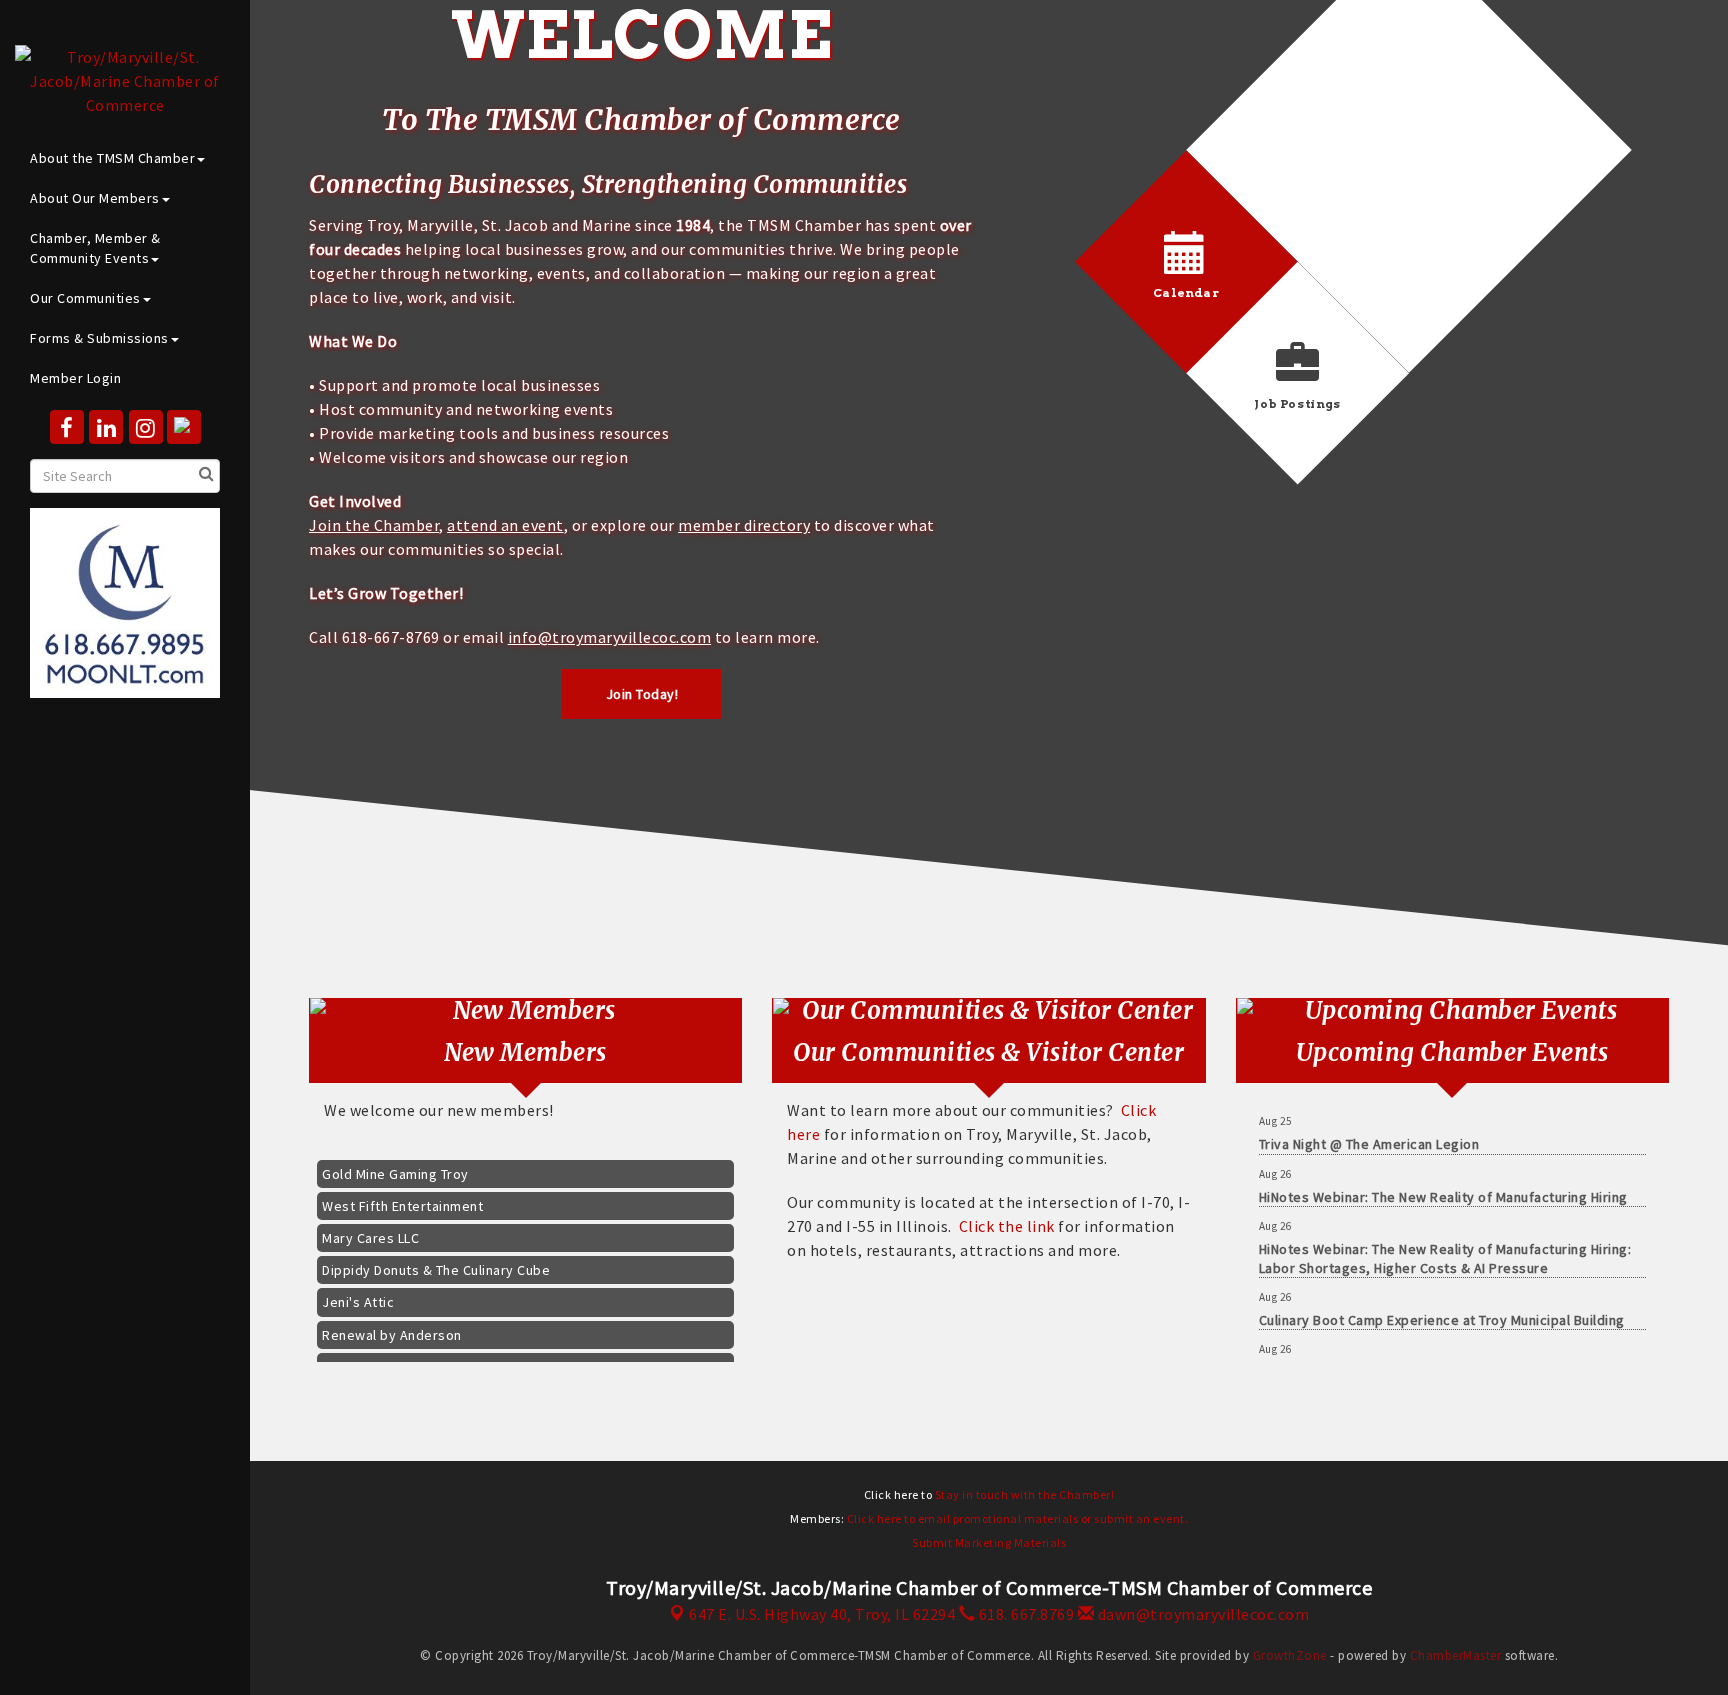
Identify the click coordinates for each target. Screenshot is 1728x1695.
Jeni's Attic (358, 1284)
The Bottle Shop (374, 1349)
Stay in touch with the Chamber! (1025, 1494)
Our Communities (85, 298)
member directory (744, 525)
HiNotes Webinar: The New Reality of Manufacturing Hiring (1443, 1177)
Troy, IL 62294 (822, 1614)
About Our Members (95, 198)
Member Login (75, 378)
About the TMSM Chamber (112, 158)
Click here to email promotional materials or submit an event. (1018, 1518)
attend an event (505, 525)
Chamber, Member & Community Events (95, 248)
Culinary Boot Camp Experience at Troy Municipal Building (1442, 1300)
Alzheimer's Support (1325, 1352)
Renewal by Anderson (392, 1317)
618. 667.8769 (1024, 1614)
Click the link (1007, 1226)
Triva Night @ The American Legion (1369, 1124)
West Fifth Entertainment (402, 1188)
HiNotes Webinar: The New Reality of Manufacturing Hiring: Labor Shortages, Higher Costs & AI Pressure (1445, 1238)
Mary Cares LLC (370, 1220)
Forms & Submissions (99, 338)
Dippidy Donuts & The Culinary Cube (436, 1252)
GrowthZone (1290, 1655)
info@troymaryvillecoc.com (610, 637)
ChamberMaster (1456, 1655)
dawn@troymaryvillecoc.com (1201, 1614)
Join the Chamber (374, 525)
